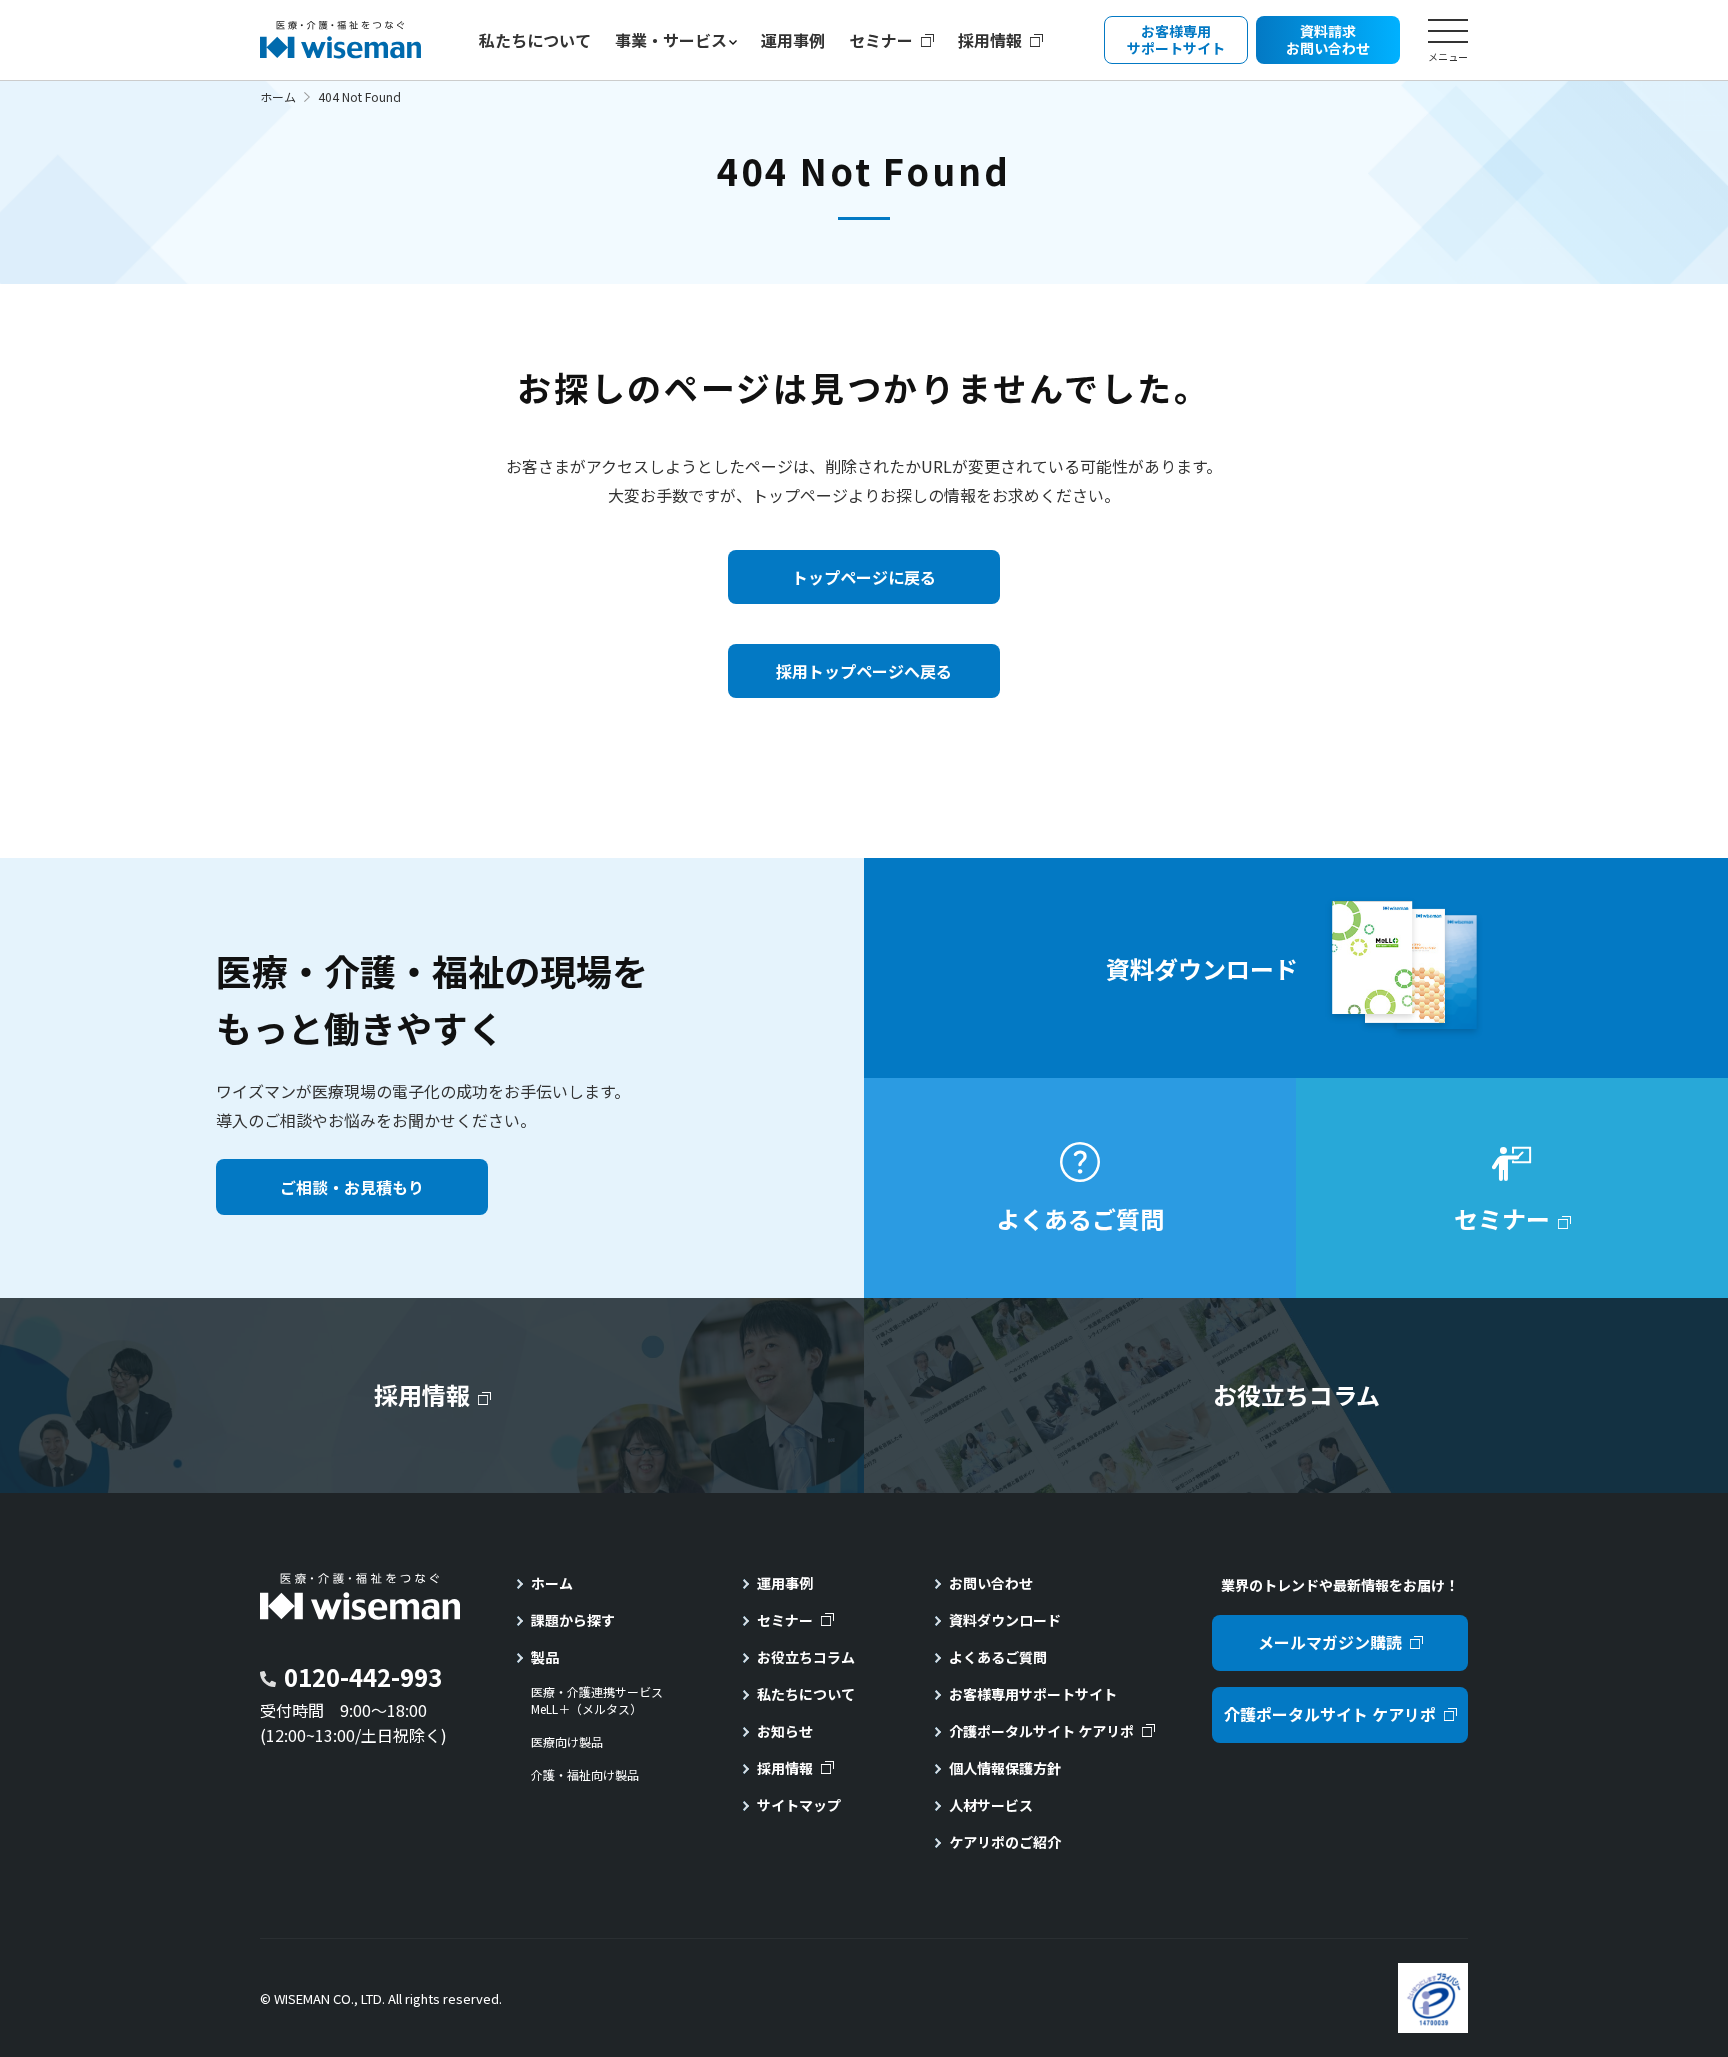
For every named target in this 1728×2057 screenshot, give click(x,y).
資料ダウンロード (1005, 1620)
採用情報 (990, 40)
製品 (545, 1657)
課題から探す (573, 1620)
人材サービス (991, 1805)
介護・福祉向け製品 (585, 1775)
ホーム (278, 96)
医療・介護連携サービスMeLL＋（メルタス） (597, 1700)
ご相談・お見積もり (352, 1187)
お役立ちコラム (806, 1657)
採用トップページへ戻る (864, 671)
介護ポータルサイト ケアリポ (1041, 1731)
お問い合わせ (991, 1583)
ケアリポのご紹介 (1005, 1842)
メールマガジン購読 (1330, 1642)
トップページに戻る (864, 577)
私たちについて (535, 40)
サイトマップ (799, 1805)
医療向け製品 (567, 1742)
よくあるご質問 (998, 1657)
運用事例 (793, 40)
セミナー (881, 40)
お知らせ (785, 1731)
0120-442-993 (363, 1676)
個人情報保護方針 (1005, 1768)
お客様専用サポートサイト (1033, 1694)
